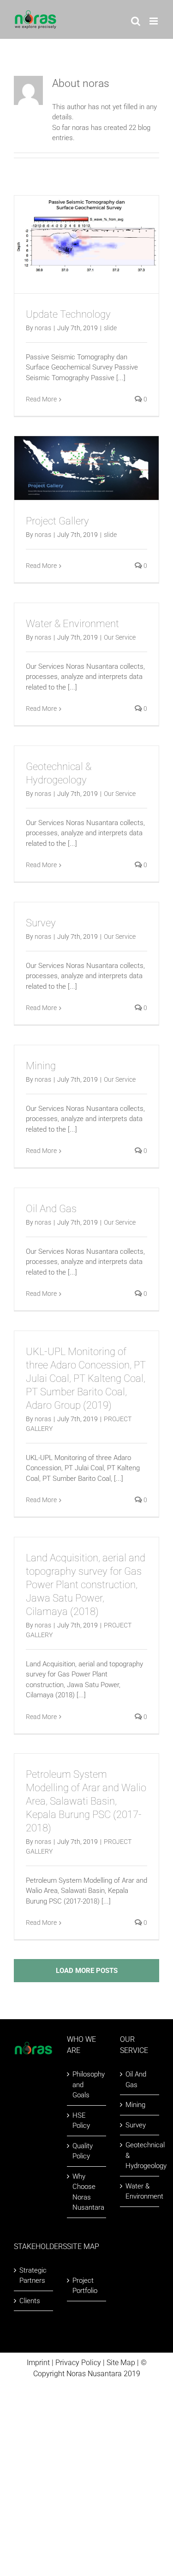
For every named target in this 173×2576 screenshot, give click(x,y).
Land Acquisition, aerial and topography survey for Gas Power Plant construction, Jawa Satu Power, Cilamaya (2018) (86, 1585)
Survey (41, 923)
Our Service (120, 637)
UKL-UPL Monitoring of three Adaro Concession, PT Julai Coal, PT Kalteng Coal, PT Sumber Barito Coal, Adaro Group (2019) (86, 1378)
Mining (41, 1066)
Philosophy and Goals (87, 2085)
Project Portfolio (85, 2286)
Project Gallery (57, 521)
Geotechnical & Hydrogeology (140, 2155)
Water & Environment (72, 624)
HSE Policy (81, 2121)
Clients (30, 2301)
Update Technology (68, 314)
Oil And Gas (51, 1209)
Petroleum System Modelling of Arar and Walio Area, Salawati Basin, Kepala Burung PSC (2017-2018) (86, 1801)
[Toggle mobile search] (136, 21)
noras (43, 328)
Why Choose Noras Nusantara (87, 2192)
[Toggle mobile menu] (154, 21)
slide (110, 328)
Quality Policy (83, 2151)
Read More (41, 399)
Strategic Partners (33, 2276)
